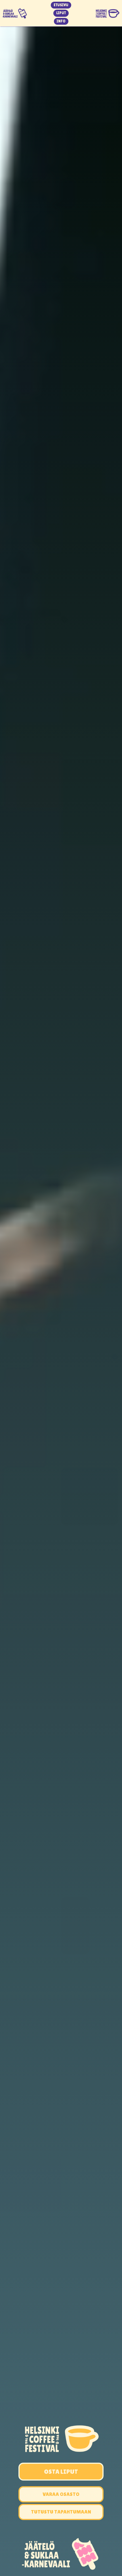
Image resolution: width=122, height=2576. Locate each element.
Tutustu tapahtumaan (61, 2512)
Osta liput (61, 2472)
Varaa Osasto (61, 2494)
